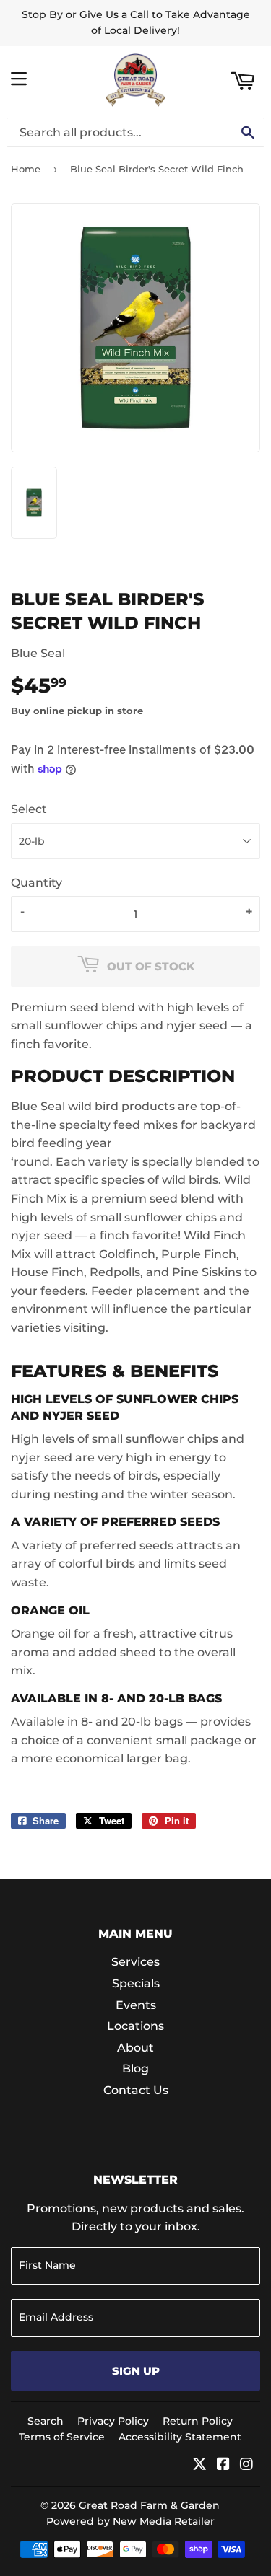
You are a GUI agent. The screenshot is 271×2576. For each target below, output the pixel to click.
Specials (136, 1983)
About (135, 2048)
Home (26, 169)
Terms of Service (62, 2437)
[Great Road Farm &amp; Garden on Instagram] (246, 2465)
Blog (135, 2069)
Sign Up (136, 2371)
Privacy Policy (113, 2421)
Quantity (36, 883)
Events (136, 2005)
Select (29, 809)
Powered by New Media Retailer (130, 2521)
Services (135, 1962)
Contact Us (136, 2090)
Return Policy (198, 2421)
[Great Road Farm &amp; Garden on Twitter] (199, 2465)
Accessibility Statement (180, 2437)
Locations (135, 2026)
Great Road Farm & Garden (149, 2505)
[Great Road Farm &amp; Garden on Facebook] (223, 2465)
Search (46, 2421)
